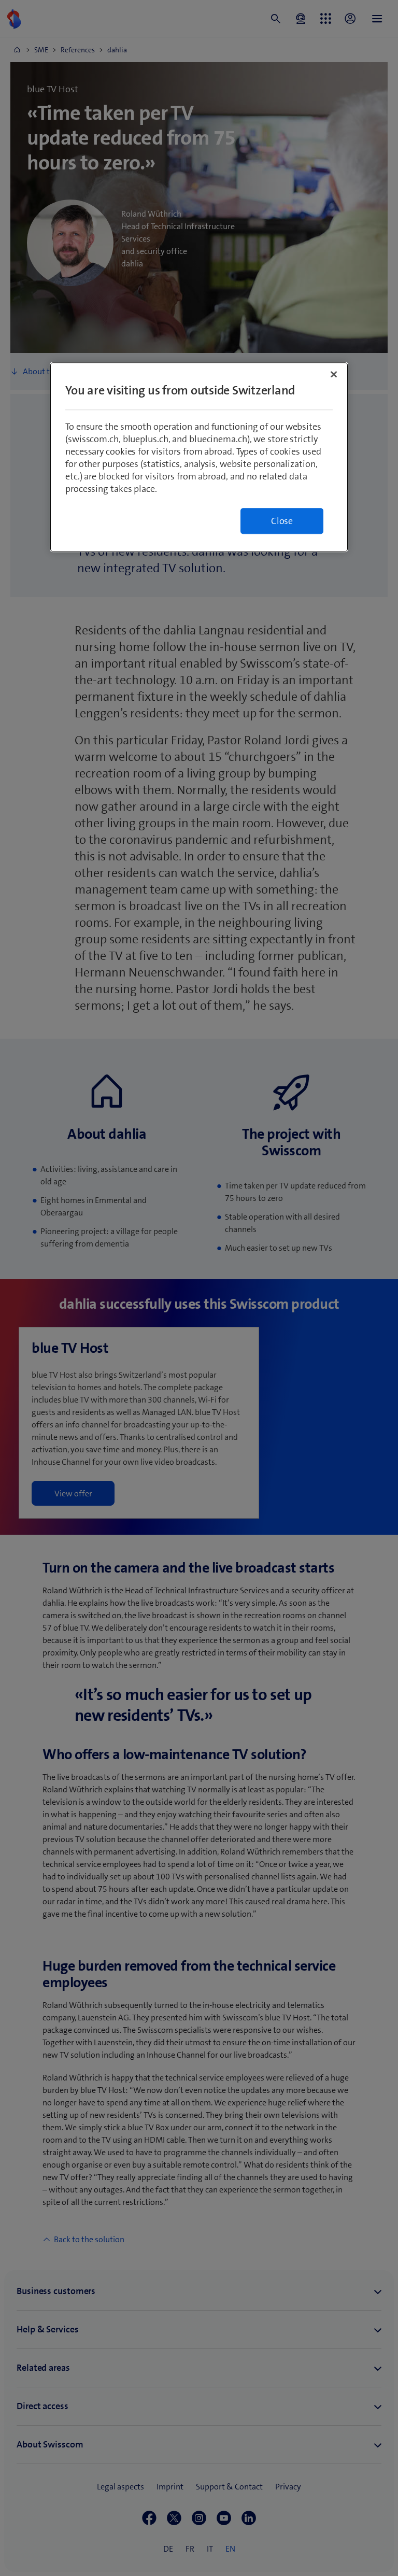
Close (282, 521)
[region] (199, 457)
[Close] (334, 374)
